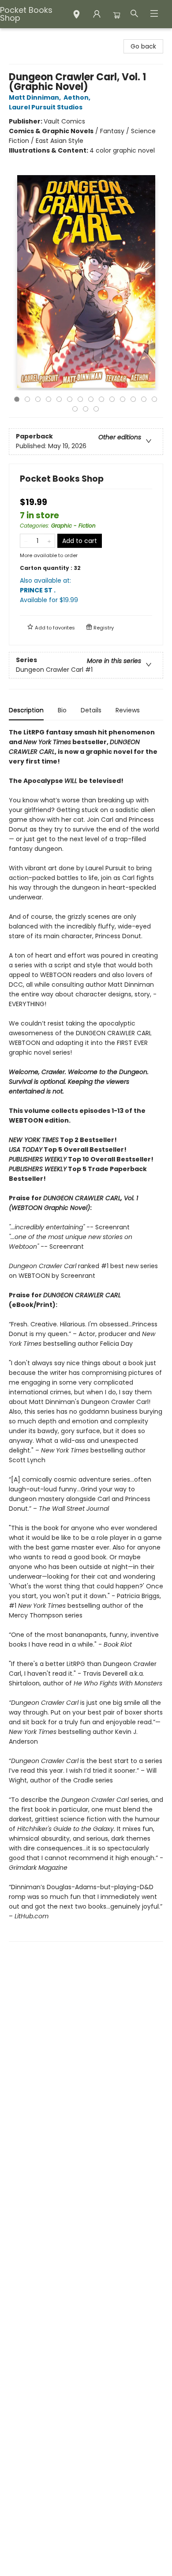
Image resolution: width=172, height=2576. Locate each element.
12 (133, 399)
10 (112, 399)
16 (86, 409)
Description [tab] (26, 710)
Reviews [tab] (128, 710)
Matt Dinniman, (36, 97)
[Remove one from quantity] (26, 541)
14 (154, 399)
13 (144, 399)
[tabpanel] (86, 1335)
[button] (77, 15)
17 (96, 409)
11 (123, 399)
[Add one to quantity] (49, 541)
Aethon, (78, 97)
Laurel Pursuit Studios (46, 107)
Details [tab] (91, 710)
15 (75, 409)
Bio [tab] (62, 710)
